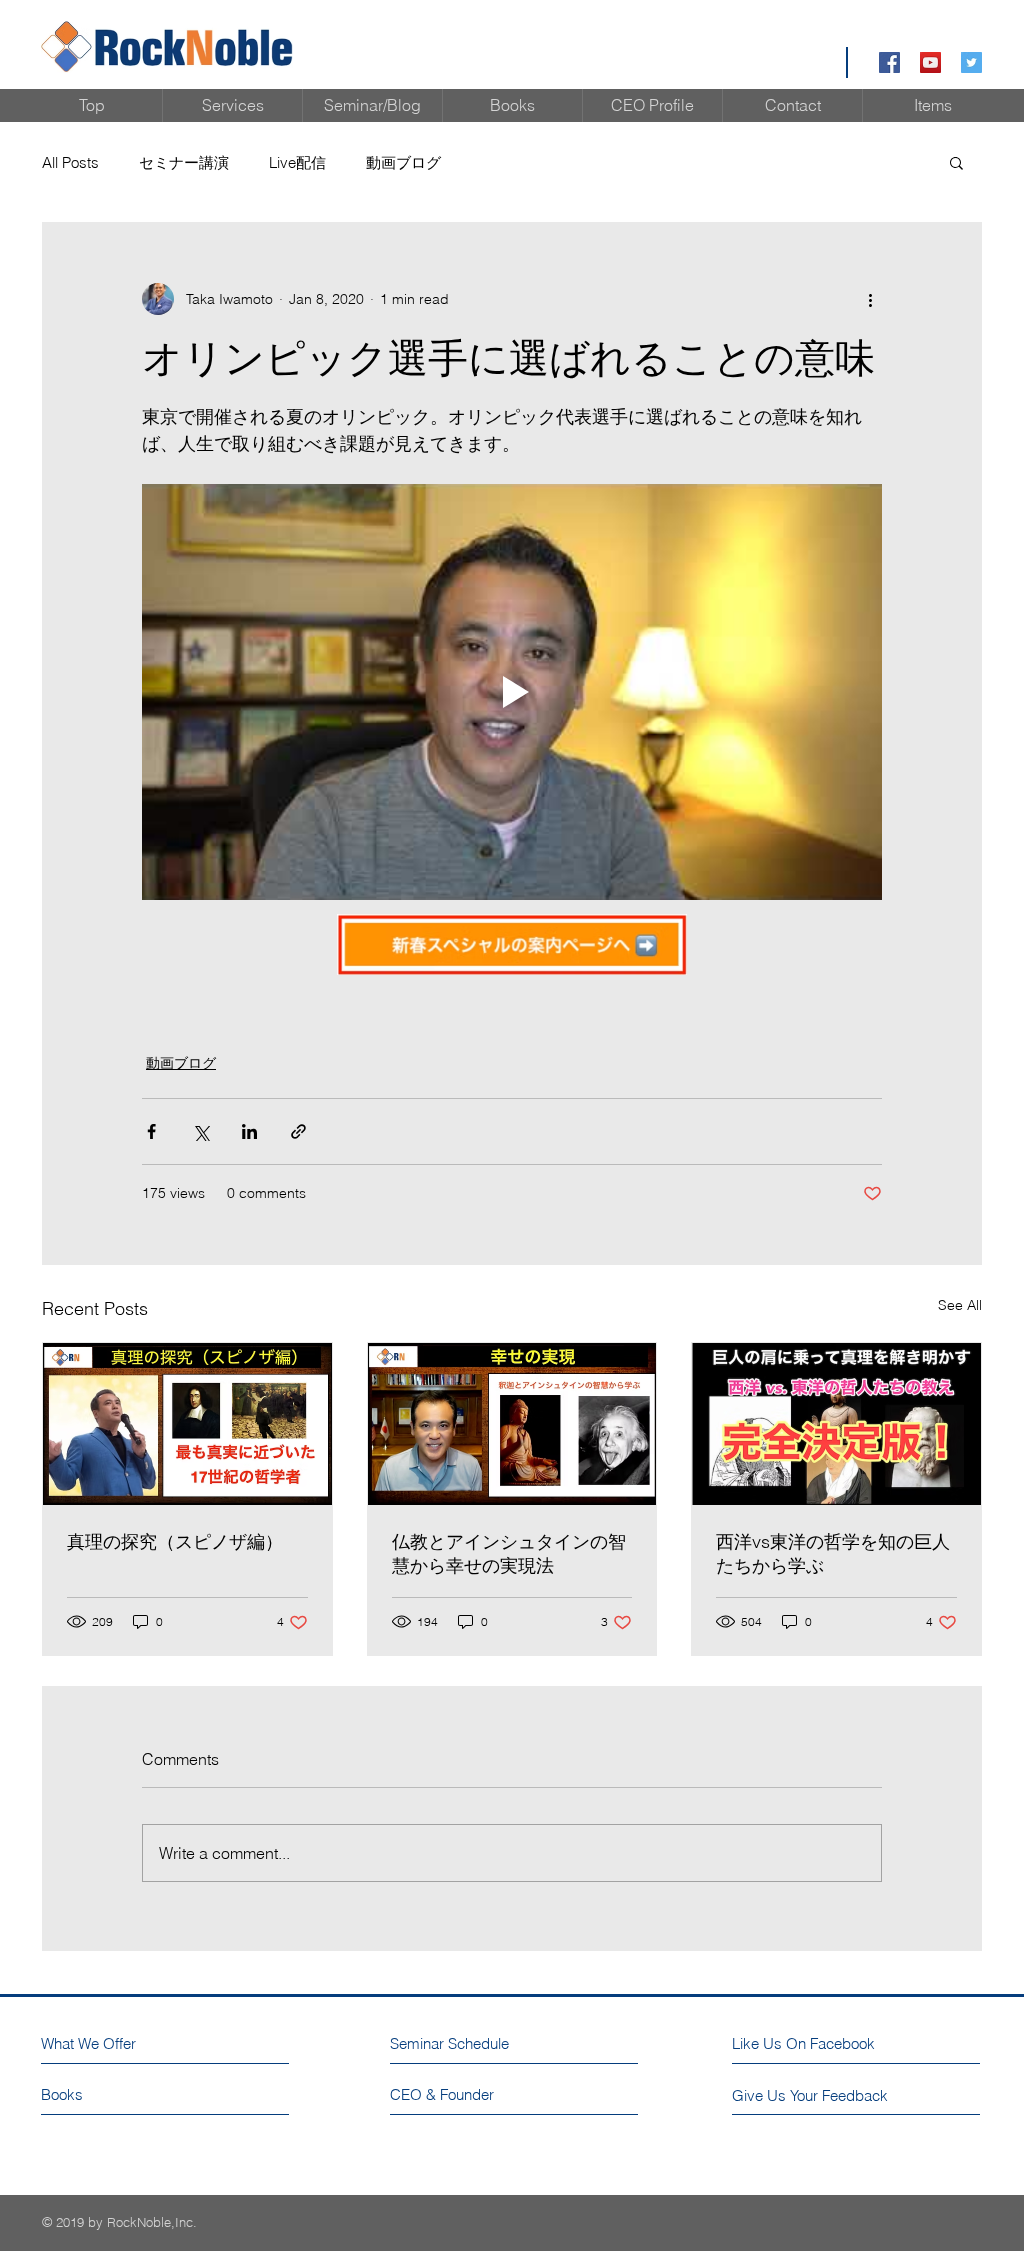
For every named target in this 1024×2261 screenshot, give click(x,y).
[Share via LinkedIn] (249, 1131)
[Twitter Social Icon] (971, 62)
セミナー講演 (184, 162)
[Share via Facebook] (151, 1131)
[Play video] (512, 692)
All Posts (70, 162)
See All (960, 1305)
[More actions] (870, 299)
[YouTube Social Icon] (930, 62)
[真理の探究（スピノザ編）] (187, 1424)
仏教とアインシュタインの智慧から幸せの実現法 (509, 1553)
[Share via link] (298, 1131)
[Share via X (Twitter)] (200, 1131)
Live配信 (297, 162)
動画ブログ (403, 162)
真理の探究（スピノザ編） (175, 1541)
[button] (956, 162)
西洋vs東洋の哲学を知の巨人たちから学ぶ (833, 1553)
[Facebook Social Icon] (889, 62)
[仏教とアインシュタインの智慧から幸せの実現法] (512, 1424)
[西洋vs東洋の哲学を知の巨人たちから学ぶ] (836, 1424)
